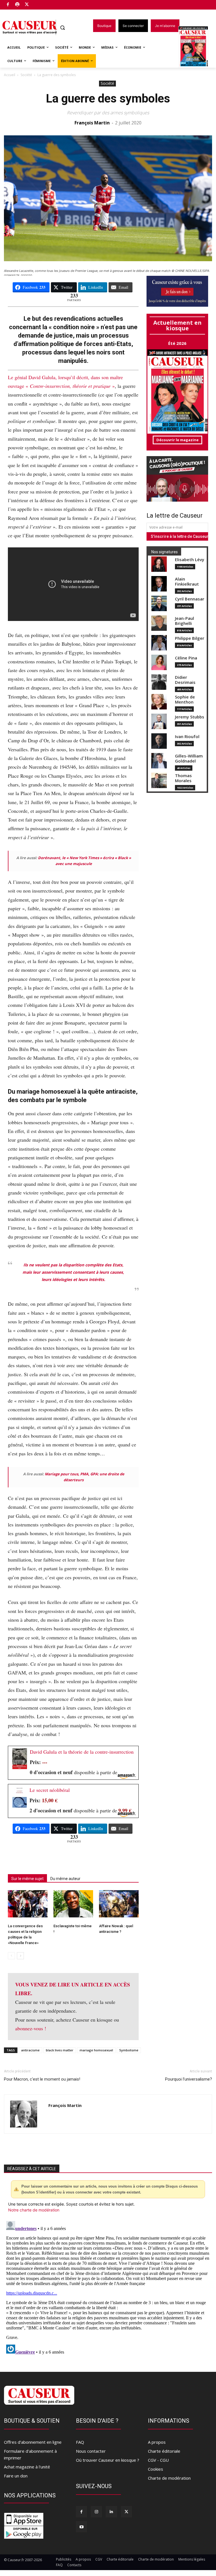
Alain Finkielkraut (187, 582)
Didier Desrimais (185, 680)
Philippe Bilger (190, 638)
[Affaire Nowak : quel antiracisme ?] (119, 1904)
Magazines (196, 47)
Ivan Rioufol (187, 737)
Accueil (10, 75)
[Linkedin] (111, 2512)
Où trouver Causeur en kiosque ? (108, 2460)
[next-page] (20, 1956)
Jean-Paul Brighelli (184, 621)
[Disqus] (108, 2289)
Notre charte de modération (34, 2210)
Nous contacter (91, 2451)
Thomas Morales (183, 778)
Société (26, 75)
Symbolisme (129, 2050)
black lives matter (60, 2050)
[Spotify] (18, 5)
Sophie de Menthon (185, 699)
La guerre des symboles (108, 98)
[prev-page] (11, 1956)
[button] (63, 28)
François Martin (92, 123)
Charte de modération (169, 2478)
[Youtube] (81, 2527)
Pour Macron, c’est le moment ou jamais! (42, 2079)
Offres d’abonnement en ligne (33, 2442)
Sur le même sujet (27, 1879)
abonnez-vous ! (31, 2028)
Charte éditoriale (164, 2451)
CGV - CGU (158, 2460)
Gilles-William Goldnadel (189, 758)
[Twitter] (27, 5)
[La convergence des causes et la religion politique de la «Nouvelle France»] (28, 1904)
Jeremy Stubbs (190, 717)
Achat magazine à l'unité (27, 2467)
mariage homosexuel (96, 2050)
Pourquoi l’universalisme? (189, 2079)
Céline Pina (186, 658)
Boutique (41, 4)
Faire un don (16, 2476)
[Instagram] (96, 2512)
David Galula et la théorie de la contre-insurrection (82, 1752)
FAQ (80, 2442)
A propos (157, 2442)
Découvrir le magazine (177, 440)
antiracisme (30, 2050)
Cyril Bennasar (190, 599)
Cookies (156, 2469)
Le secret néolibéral (50, 1790)
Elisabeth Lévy (190, 560)
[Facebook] (8, 5)
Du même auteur (65, 1879)
